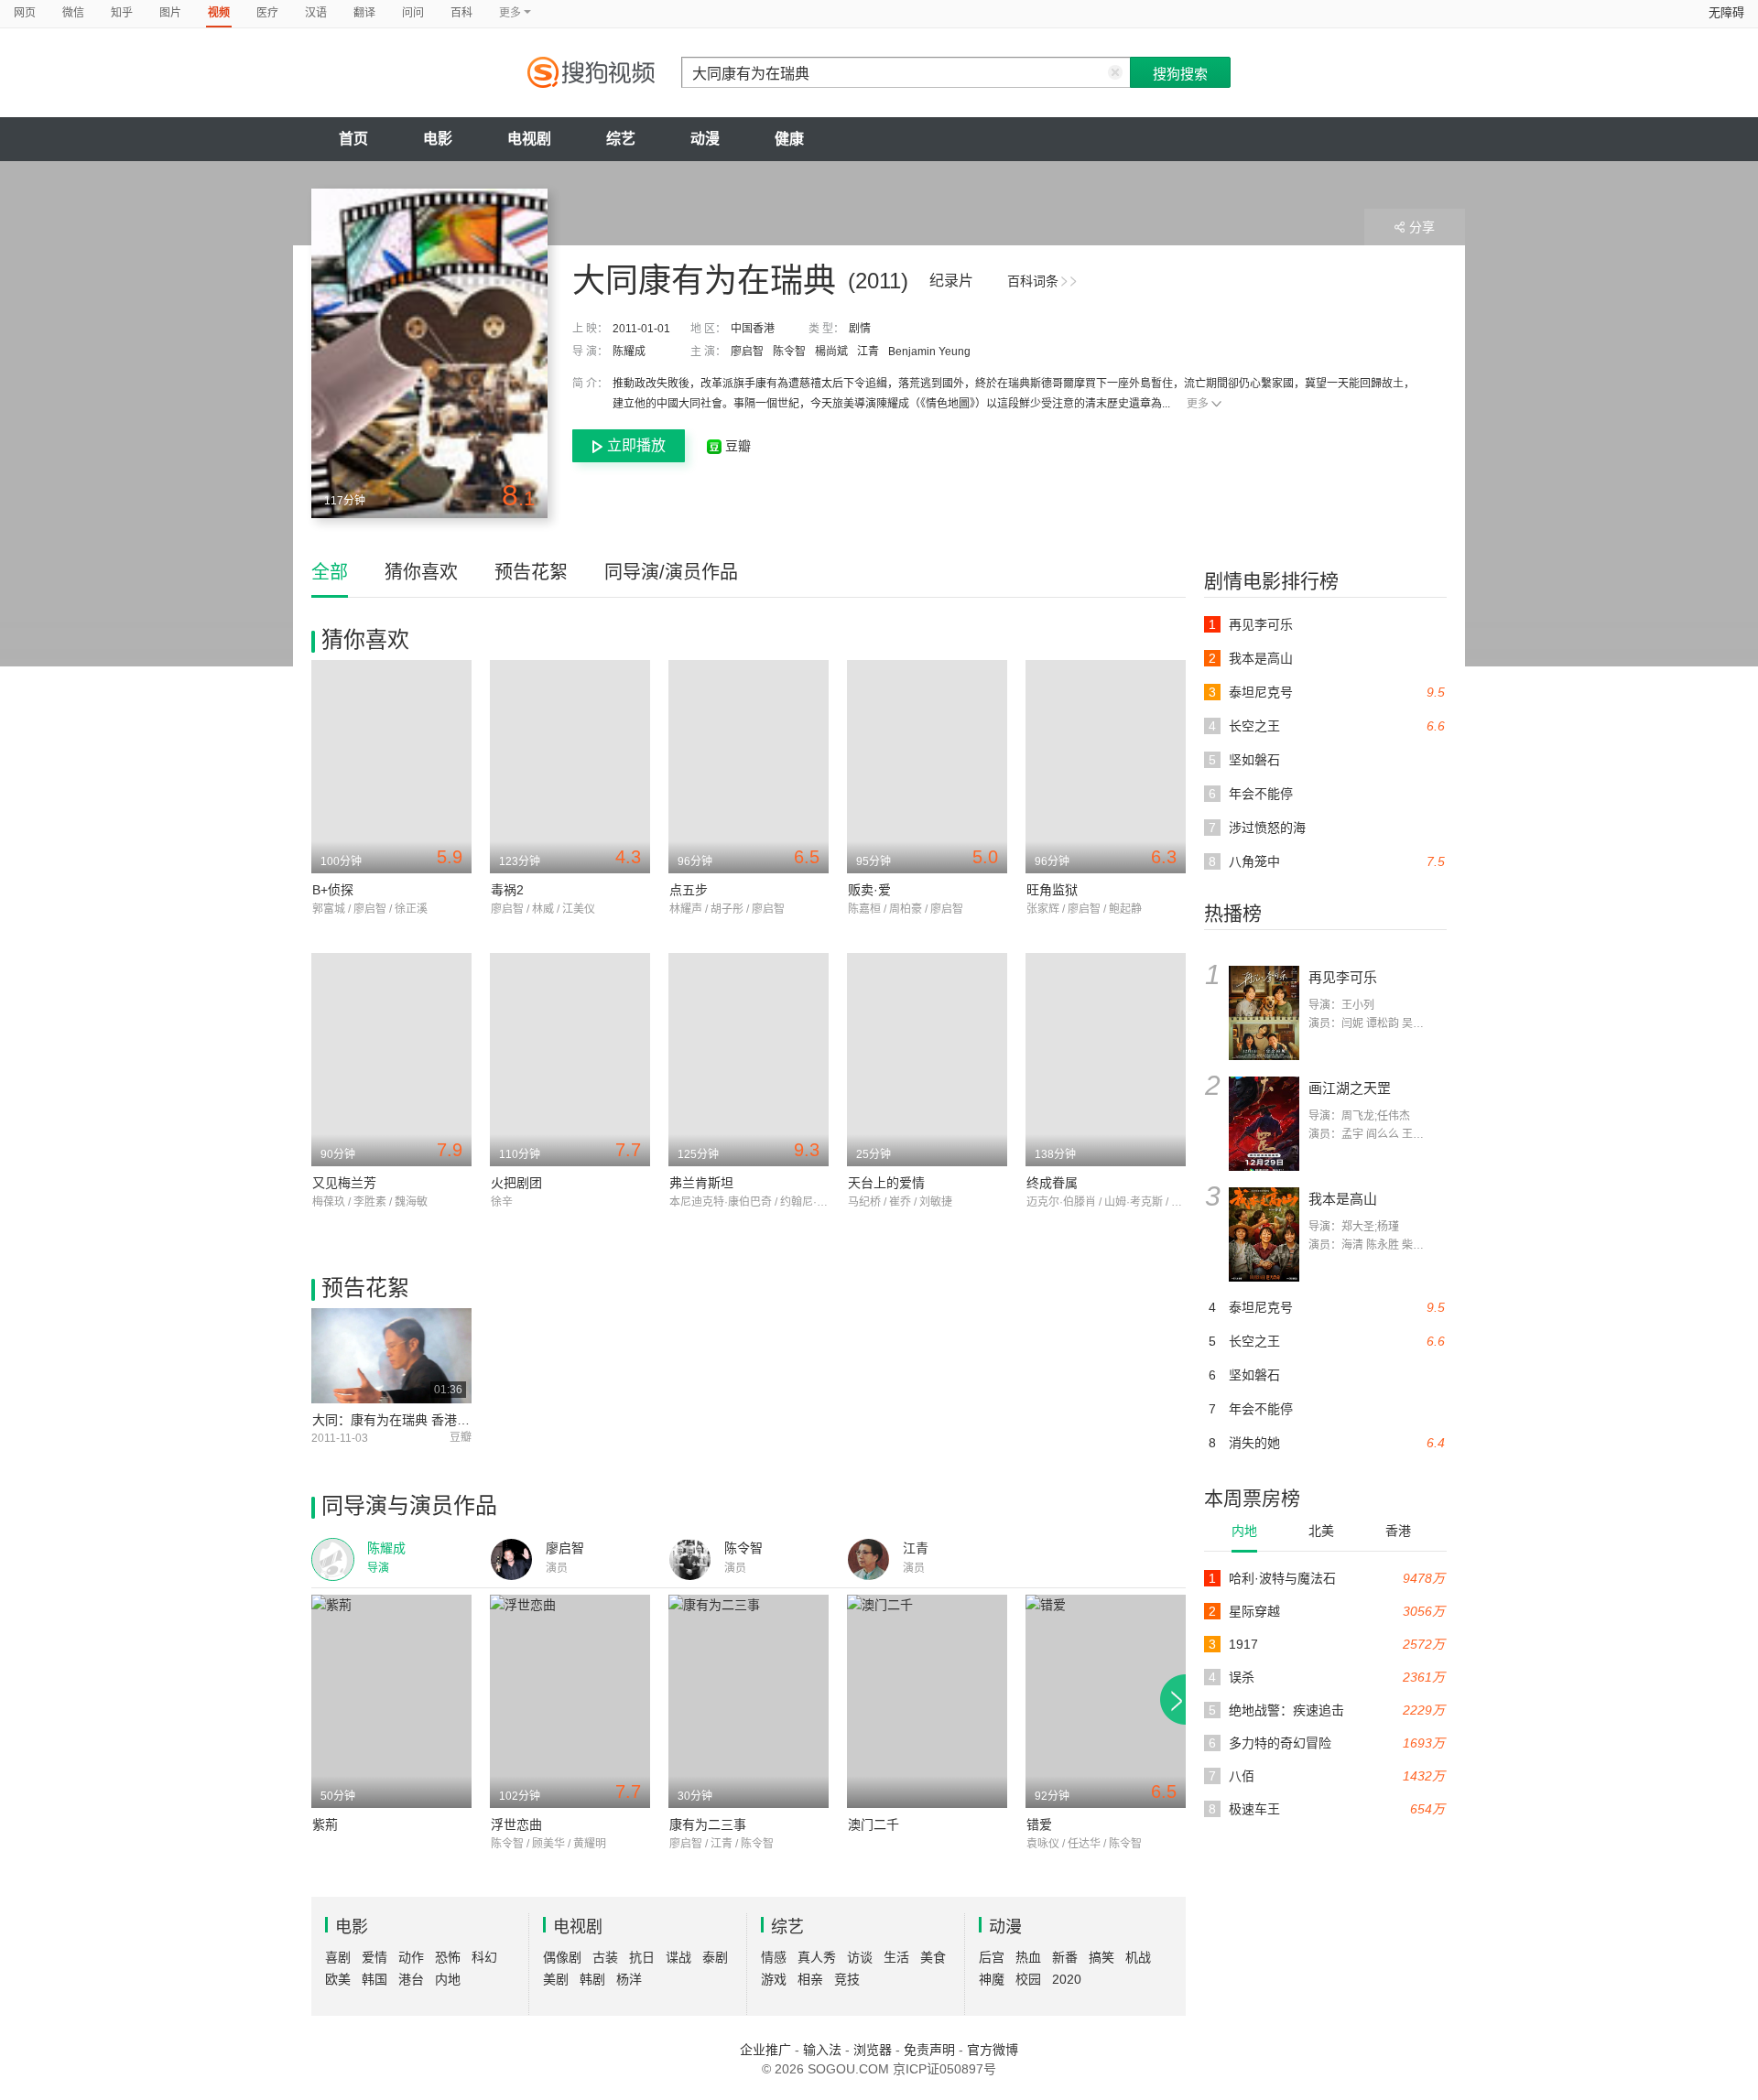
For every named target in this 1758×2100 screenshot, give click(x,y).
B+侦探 (333, 890)
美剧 (556, 1979)
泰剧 (715, 1957)
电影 (438, 139)
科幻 (484, 1957)
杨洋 (629, 1979)
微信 (73, 13)
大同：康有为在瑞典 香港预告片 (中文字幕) (436, 1420)
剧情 (860, 329)
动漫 (705, 139)
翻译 (364, 13)
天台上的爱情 (886, 1183)
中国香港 (753, 329)
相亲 (810, 1979)
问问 (413, 13)
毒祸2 (507, 890)
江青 (868, 352)
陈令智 (789, 352)
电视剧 (529, 139)
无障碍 (1726, 12)
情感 (774, 1957)
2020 (1067, 1979)
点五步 (689, 890)
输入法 (822, 2050)
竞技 (847, 1979)
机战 (1138, 1957)
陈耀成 (629, 352)
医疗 (267, 13)
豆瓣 (736, 446)
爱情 (374, 1957)
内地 (1244, 1531)
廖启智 (747, 352)
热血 (1028, 1957)
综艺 (621, 139)
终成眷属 (1052, 1183)
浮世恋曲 (516, 1824)
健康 (789, 139)
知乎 (122, 13)
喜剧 (338, 1957)
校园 (1028, 1979)
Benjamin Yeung (929, 352)
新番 (1065, 1957)
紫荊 (325, 1824)
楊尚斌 (831, 352)
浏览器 (873, 2050)
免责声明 (929, 2050)
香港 (1398, 1531)
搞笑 (1101, 1957)
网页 (25, 13)
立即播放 (636, 445)
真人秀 (817, 1957)
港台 (411, 1979)
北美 (1321, 1531)
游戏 (774, 1979)
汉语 (316, 13)
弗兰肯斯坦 (701, 1183)
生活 (896, 1957)
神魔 (992, 1979)
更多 (1198, 404)
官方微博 (993, 2050)
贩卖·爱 (869, 890)
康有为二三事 (708, 1824)
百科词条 (1033, 281)
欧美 (338, 1979)
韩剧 (592, 1979)
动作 (411, 1957)
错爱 (1039, 1824)
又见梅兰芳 (344, 1183)
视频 (219, 13)
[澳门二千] (927, 1701)
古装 (605, 1957)
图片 (170, 13)
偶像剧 (562, 1957)
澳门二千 (874, 1824)
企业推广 (765, 2050)
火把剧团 (516, 1183)
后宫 (992, 1957)
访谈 (860, 1957)
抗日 (642, 1957)
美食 (933, 1957)
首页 (353, 139)
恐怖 (448, 1957)
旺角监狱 (1052, 890)
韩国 (374, 1979)
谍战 (678, 1957)
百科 (461, 13)
